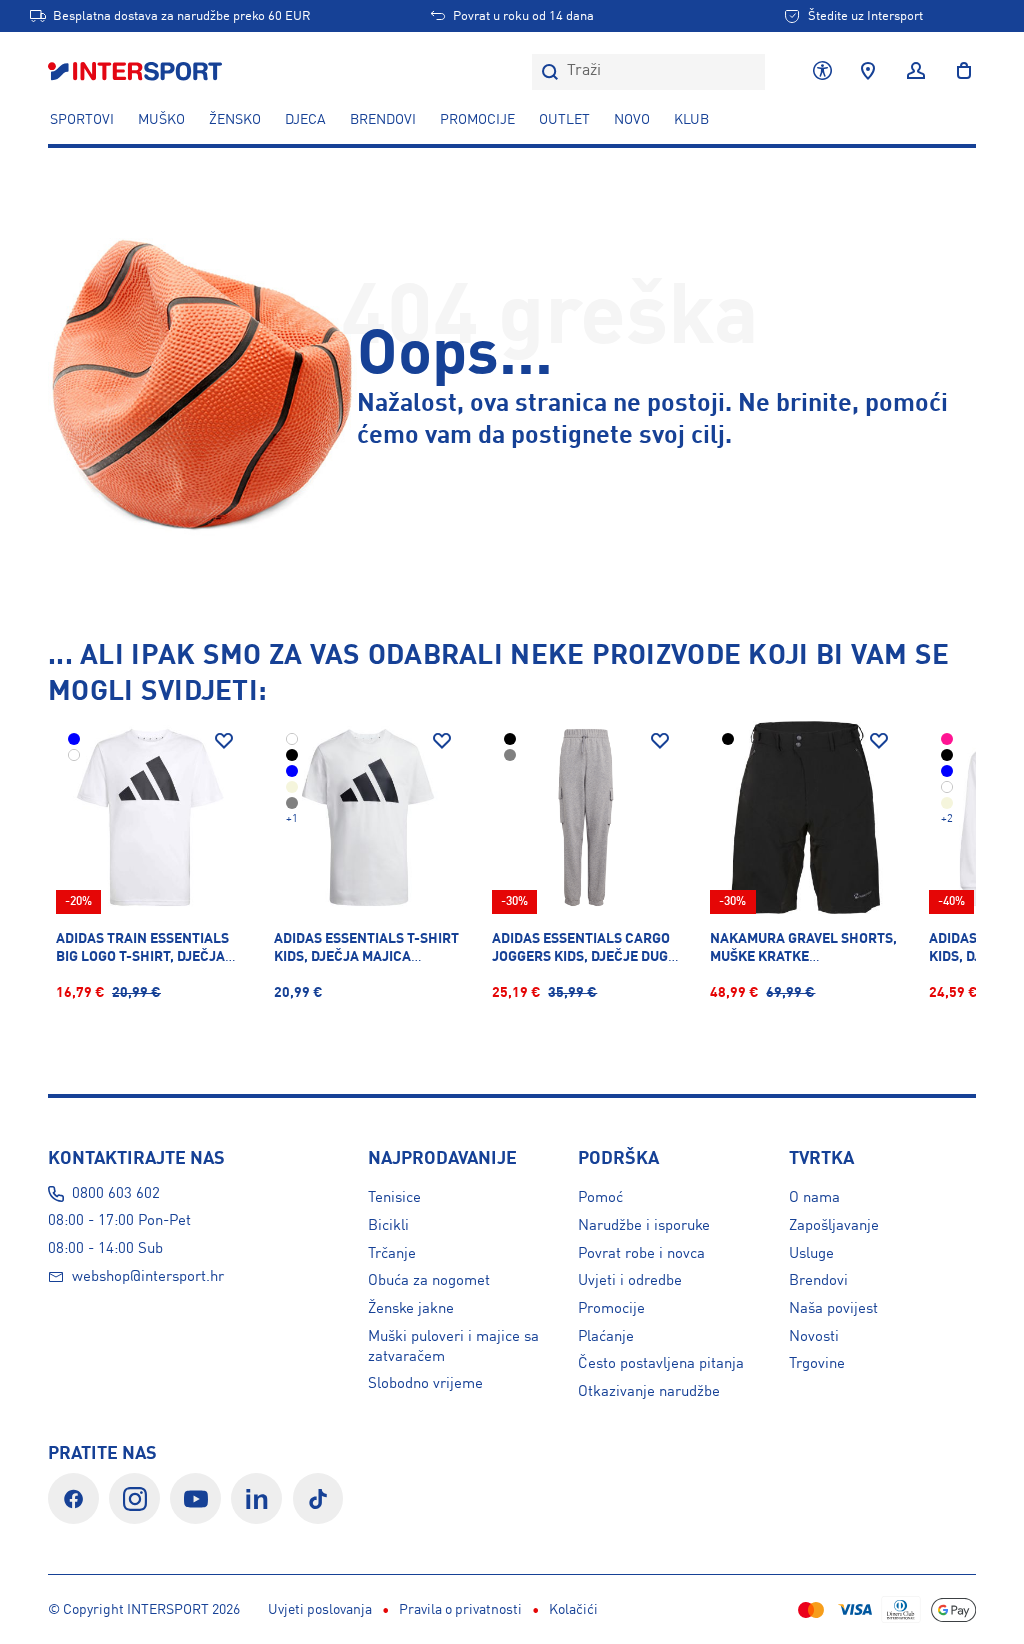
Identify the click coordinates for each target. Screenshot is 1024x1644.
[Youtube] (195, 1498)
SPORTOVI (82, 120)
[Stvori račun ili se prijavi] (916, 72)
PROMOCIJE (477, 120)
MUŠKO (161, 120)
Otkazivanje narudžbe (649, 1392)
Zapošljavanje (834, 1226)
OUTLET (564, 120)
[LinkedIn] (256, 1498)
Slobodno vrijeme (425, 1384)
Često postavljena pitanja (661, 1364)
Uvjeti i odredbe (630, 1281)
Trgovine (817, 1364)
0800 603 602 (116, 1194)
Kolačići (573, 1610)
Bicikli (388, 1226)
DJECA (305, 120)
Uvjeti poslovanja (320, 1610)
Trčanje (392, 1254)
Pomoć (600, 1198)
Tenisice (394, 1198)
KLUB (691, 120)
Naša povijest (833, 1309)
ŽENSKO (235, 120)
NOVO (632, 120)
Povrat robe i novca (641, 1254)
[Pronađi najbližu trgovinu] (868, 72)
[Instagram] (134, 1498)
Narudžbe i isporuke (644, 1226)
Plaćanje (606, 1337)
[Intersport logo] (137, 72)
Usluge (811, 1254)
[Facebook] (73, 1498)
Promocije (611, 1309)
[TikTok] (318, 1498)
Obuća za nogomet (429, 1281)
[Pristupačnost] (822, 72)
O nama (814, 1198)
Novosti (814, 1337)
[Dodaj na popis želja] (224, 741)
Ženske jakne (411, 1309)
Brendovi (383, 120)
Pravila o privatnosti (460, 1610)
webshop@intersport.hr (148, 1277)
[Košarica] (958, 72)
